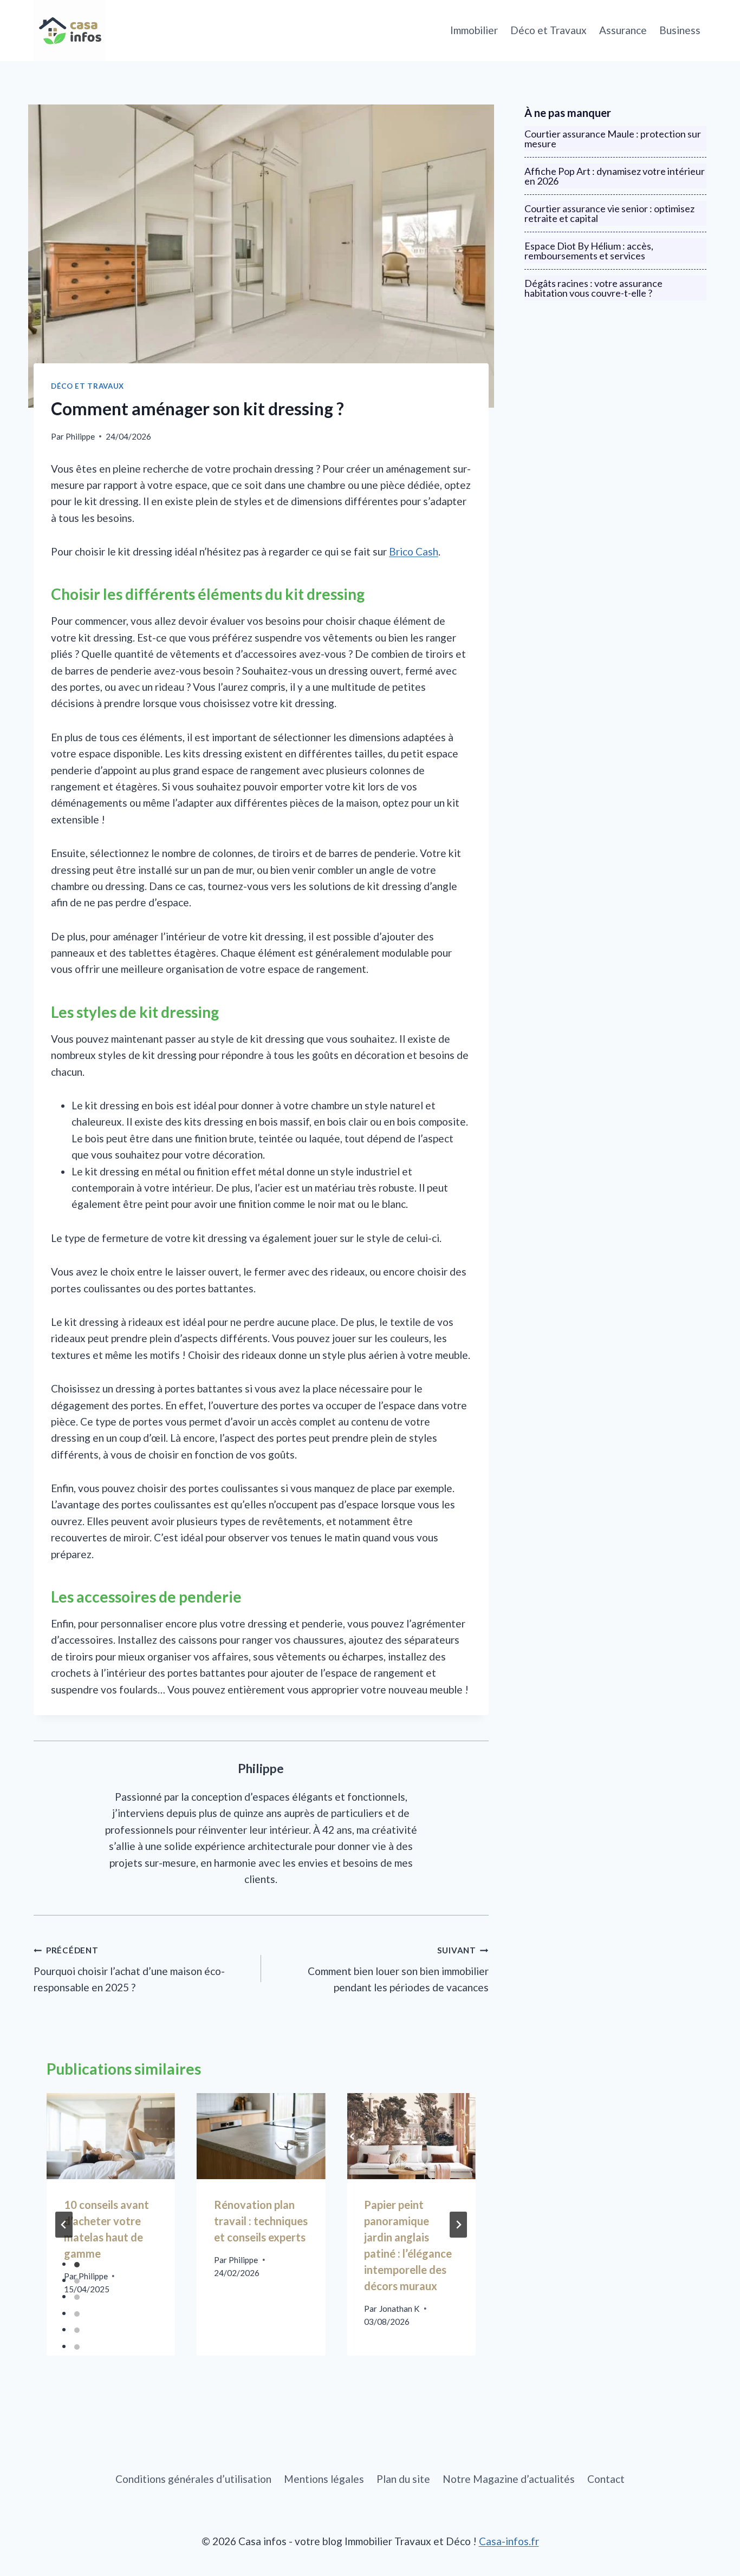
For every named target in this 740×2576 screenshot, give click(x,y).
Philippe (80, 436)
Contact (606, 2479)
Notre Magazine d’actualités (509, 2479)
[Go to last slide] (64, 2225)
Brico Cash (414, 551)
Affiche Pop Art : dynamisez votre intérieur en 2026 (615, 176)
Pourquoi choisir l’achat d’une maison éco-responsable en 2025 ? (129, 1969)
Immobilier (474, 30)
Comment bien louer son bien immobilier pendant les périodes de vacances (398, 1969)
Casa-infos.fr (509, 2541)
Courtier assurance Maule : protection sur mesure (613, 139)
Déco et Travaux (548, 30)
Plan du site (403, 2479)
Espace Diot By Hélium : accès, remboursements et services (589, 251)
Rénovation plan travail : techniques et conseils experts (261, 2221)
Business (680, 30)
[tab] (77, 2265)
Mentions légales (324, 2479)
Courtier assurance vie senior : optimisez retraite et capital (609, 213)
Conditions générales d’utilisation (193, 2479)
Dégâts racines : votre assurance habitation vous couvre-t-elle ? (593, 288)
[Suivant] (458, 2225)
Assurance (623, 30)
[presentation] (111, 2136)
